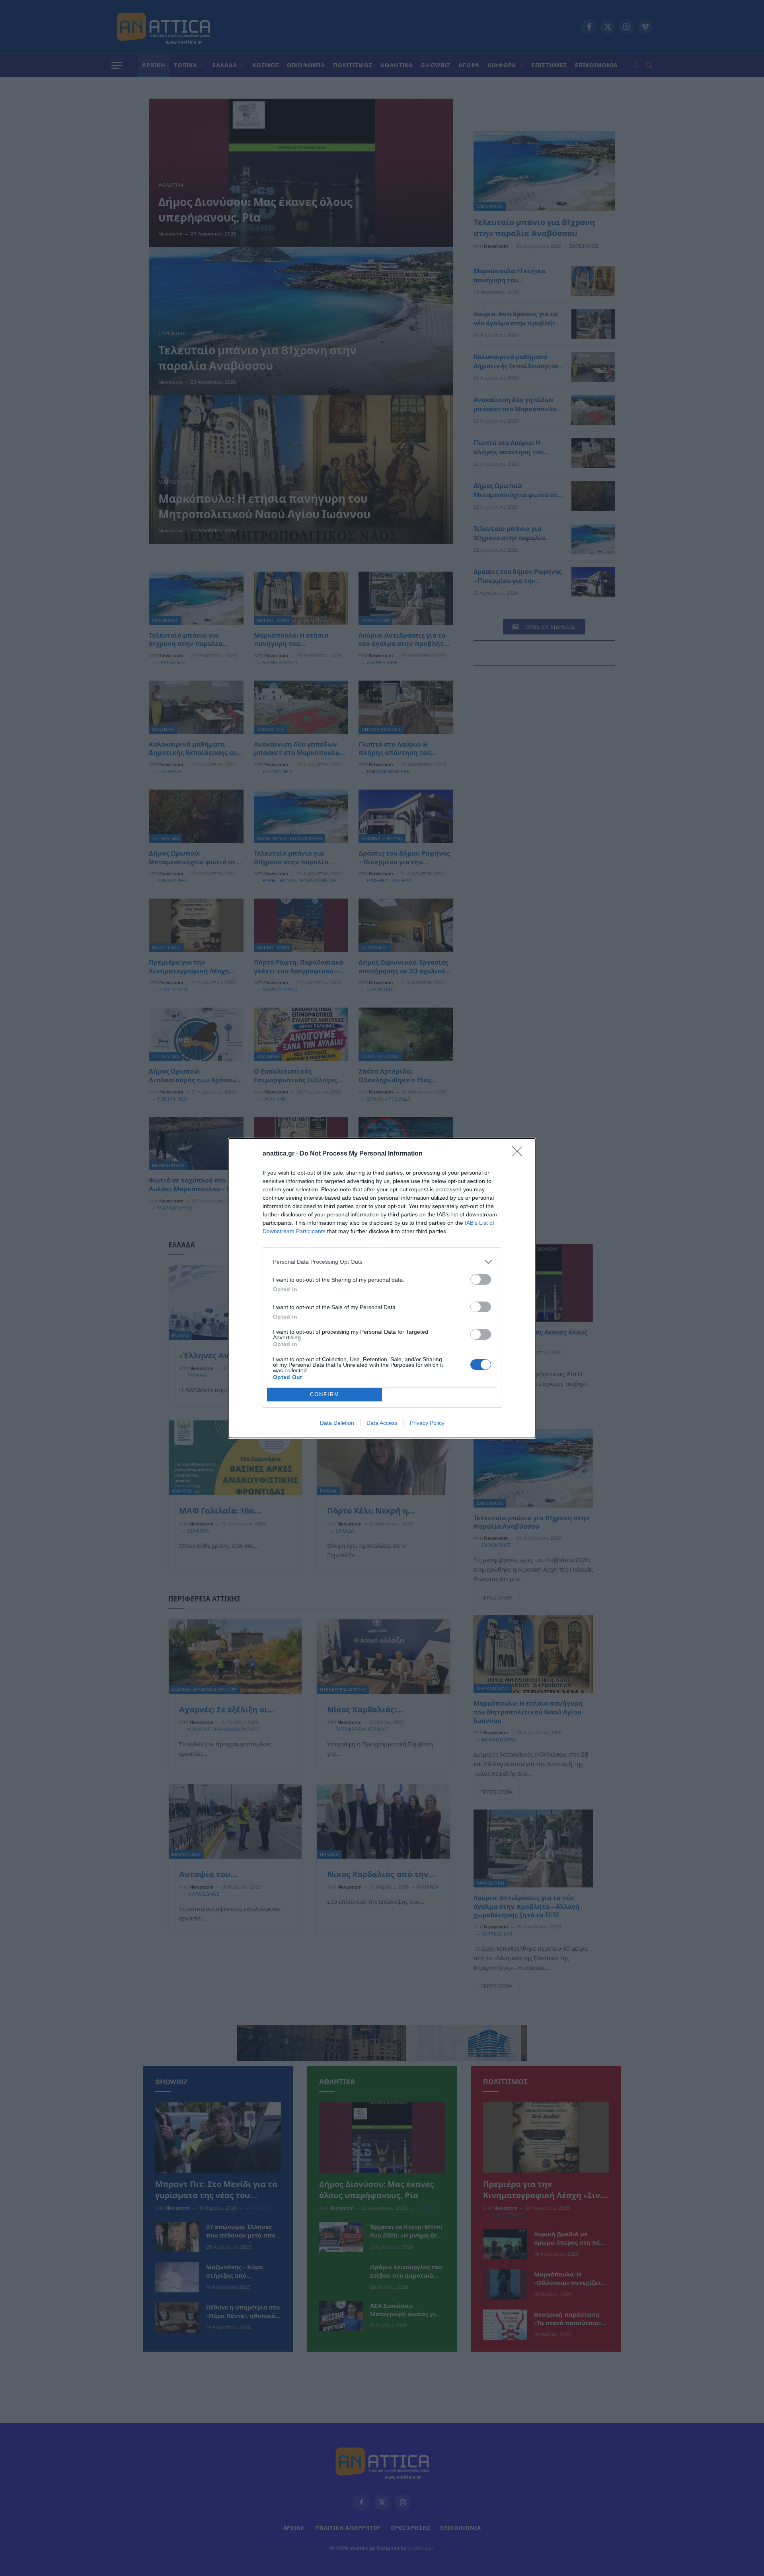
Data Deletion (337, 1423)
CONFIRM (325, 1394)
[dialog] (382, 1288)
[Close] (520, 1154)
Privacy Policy (427, 1423)
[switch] (481, 1279)
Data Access (382, 1423)
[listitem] (382, 1262)
